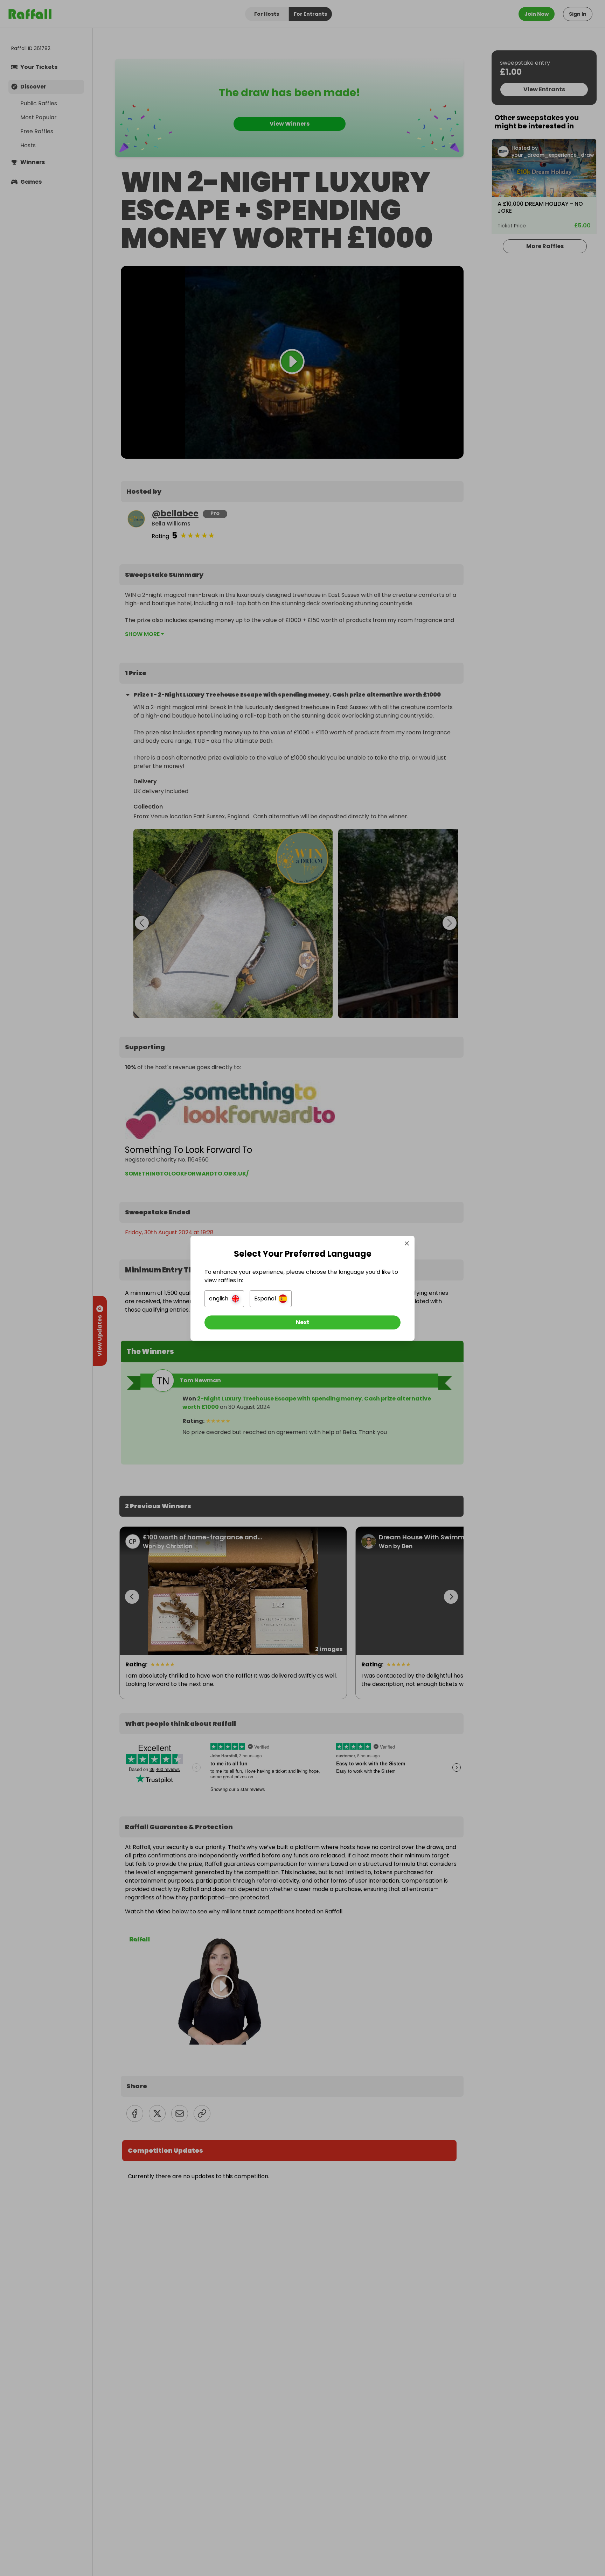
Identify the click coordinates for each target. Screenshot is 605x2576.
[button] (224, 1299)
